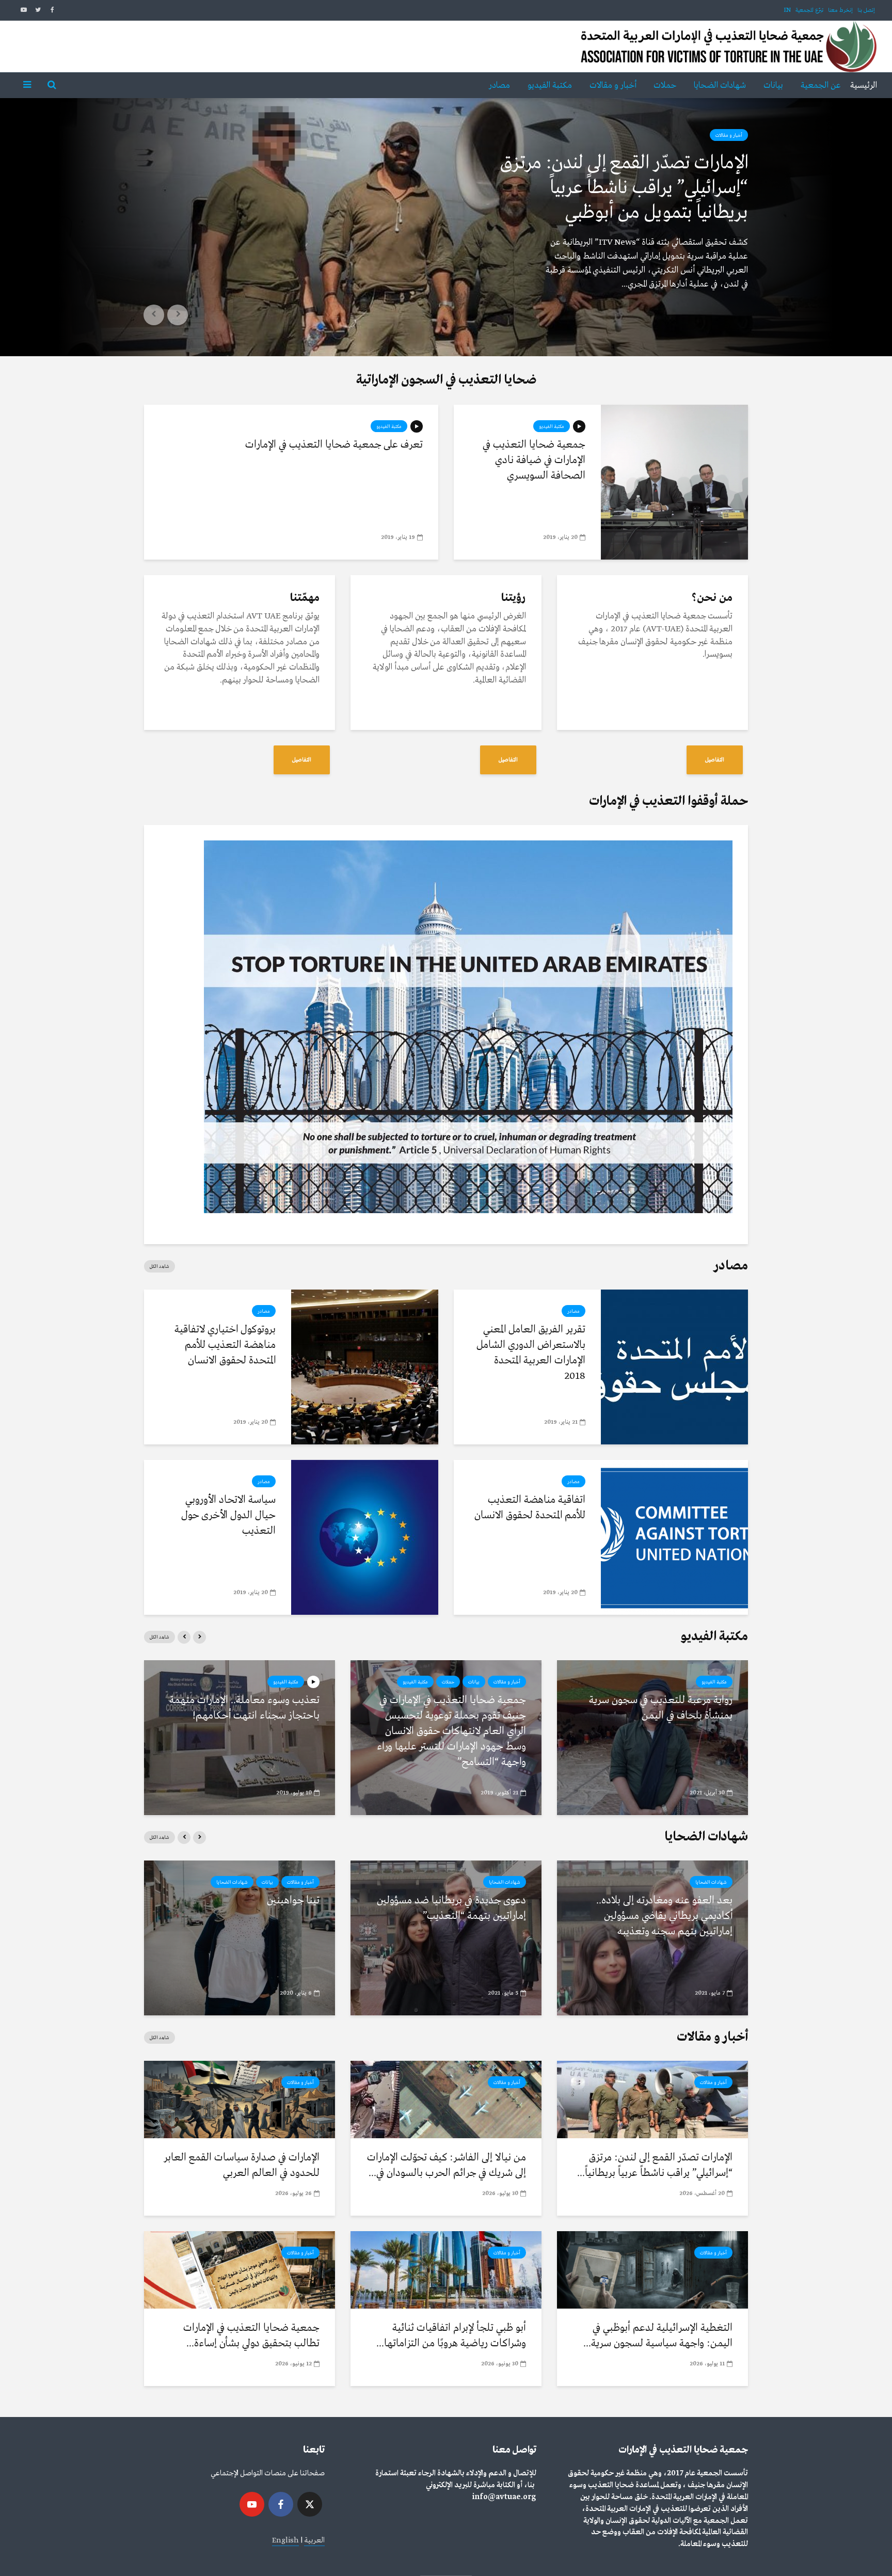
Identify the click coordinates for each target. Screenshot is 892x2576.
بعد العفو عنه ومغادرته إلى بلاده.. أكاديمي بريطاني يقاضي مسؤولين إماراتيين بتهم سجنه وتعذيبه (664, 1916)
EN (787, 10)
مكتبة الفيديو (550, 85)
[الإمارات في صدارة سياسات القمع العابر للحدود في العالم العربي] (240, 2099)
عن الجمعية (821, 85)
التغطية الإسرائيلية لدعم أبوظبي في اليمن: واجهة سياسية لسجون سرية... (658, 2336)
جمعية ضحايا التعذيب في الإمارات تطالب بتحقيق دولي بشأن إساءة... (251, 2336)
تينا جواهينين (293, 1901)
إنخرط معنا (840, 10)
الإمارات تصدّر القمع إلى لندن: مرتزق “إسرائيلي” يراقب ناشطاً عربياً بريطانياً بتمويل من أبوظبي (624, 188)
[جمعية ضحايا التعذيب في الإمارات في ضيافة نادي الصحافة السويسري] (674, 482)
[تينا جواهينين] (240, 1938)
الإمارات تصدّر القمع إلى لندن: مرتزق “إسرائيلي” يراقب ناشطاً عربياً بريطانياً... (655, 2165)
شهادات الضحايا (720, 85)
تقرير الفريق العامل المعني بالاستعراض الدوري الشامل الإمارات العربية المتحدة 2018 (531, 1353)
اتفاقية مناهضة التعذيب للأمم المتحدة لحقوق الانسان (530, 1508)
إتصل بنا (866, 10)
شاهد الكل (160, 1266)
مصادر (499, 85)
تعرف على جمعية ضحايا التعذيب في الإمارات (334, 445)
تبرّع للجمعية (809, 10)
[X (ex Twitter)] (310, 2504)
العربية (314, 2540)
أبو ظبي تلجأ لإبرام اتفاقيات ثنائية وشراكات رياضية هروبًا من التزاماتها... (451, 2336)
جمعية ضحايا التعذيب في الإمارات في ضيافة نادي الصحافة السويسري (534, 460)
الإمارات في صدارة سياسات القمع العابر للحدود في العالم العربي (242, 2165)
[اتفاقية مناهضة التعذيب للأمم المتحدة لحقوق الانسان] (674, 1537)
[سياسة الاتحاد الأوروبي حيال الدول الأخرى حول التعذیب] (365, 1537)
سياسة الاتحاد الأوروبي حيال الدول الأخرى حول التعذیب (228, 1515)
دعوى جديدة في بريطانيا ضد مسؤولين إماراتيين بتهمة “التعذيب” (451, 1908)
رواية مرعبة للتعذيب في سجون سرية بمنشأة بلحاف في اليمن (661, 1708)
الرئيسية (864, 85)
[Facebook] (281, 2504)
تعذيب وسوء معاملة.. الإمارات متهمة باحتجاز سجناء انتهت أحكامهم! (244, 1708)
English (285, 2540)
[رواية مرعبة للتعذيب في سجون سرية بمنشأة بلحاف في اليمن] (652, 1737)
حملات (665, 85)
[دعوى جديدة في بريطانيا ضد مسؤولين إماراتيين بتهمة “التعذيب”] (446, 1938)
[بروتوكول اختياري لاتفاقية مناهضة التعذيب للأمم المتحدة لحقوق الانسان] (365, 1367)
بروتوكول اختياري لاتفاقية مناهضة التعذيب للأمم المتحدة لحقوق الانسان (225, 1345)
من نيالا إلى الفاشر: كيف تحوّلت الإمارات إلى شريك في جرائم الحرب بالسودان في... (447, 2165)
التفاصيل (715, 760)
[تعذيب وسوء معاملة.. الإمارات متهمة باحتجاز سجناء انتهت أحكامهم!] (240, 1737)
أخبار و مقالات (613, 85)
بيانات (773, 85)
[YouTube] (252, 2504)
